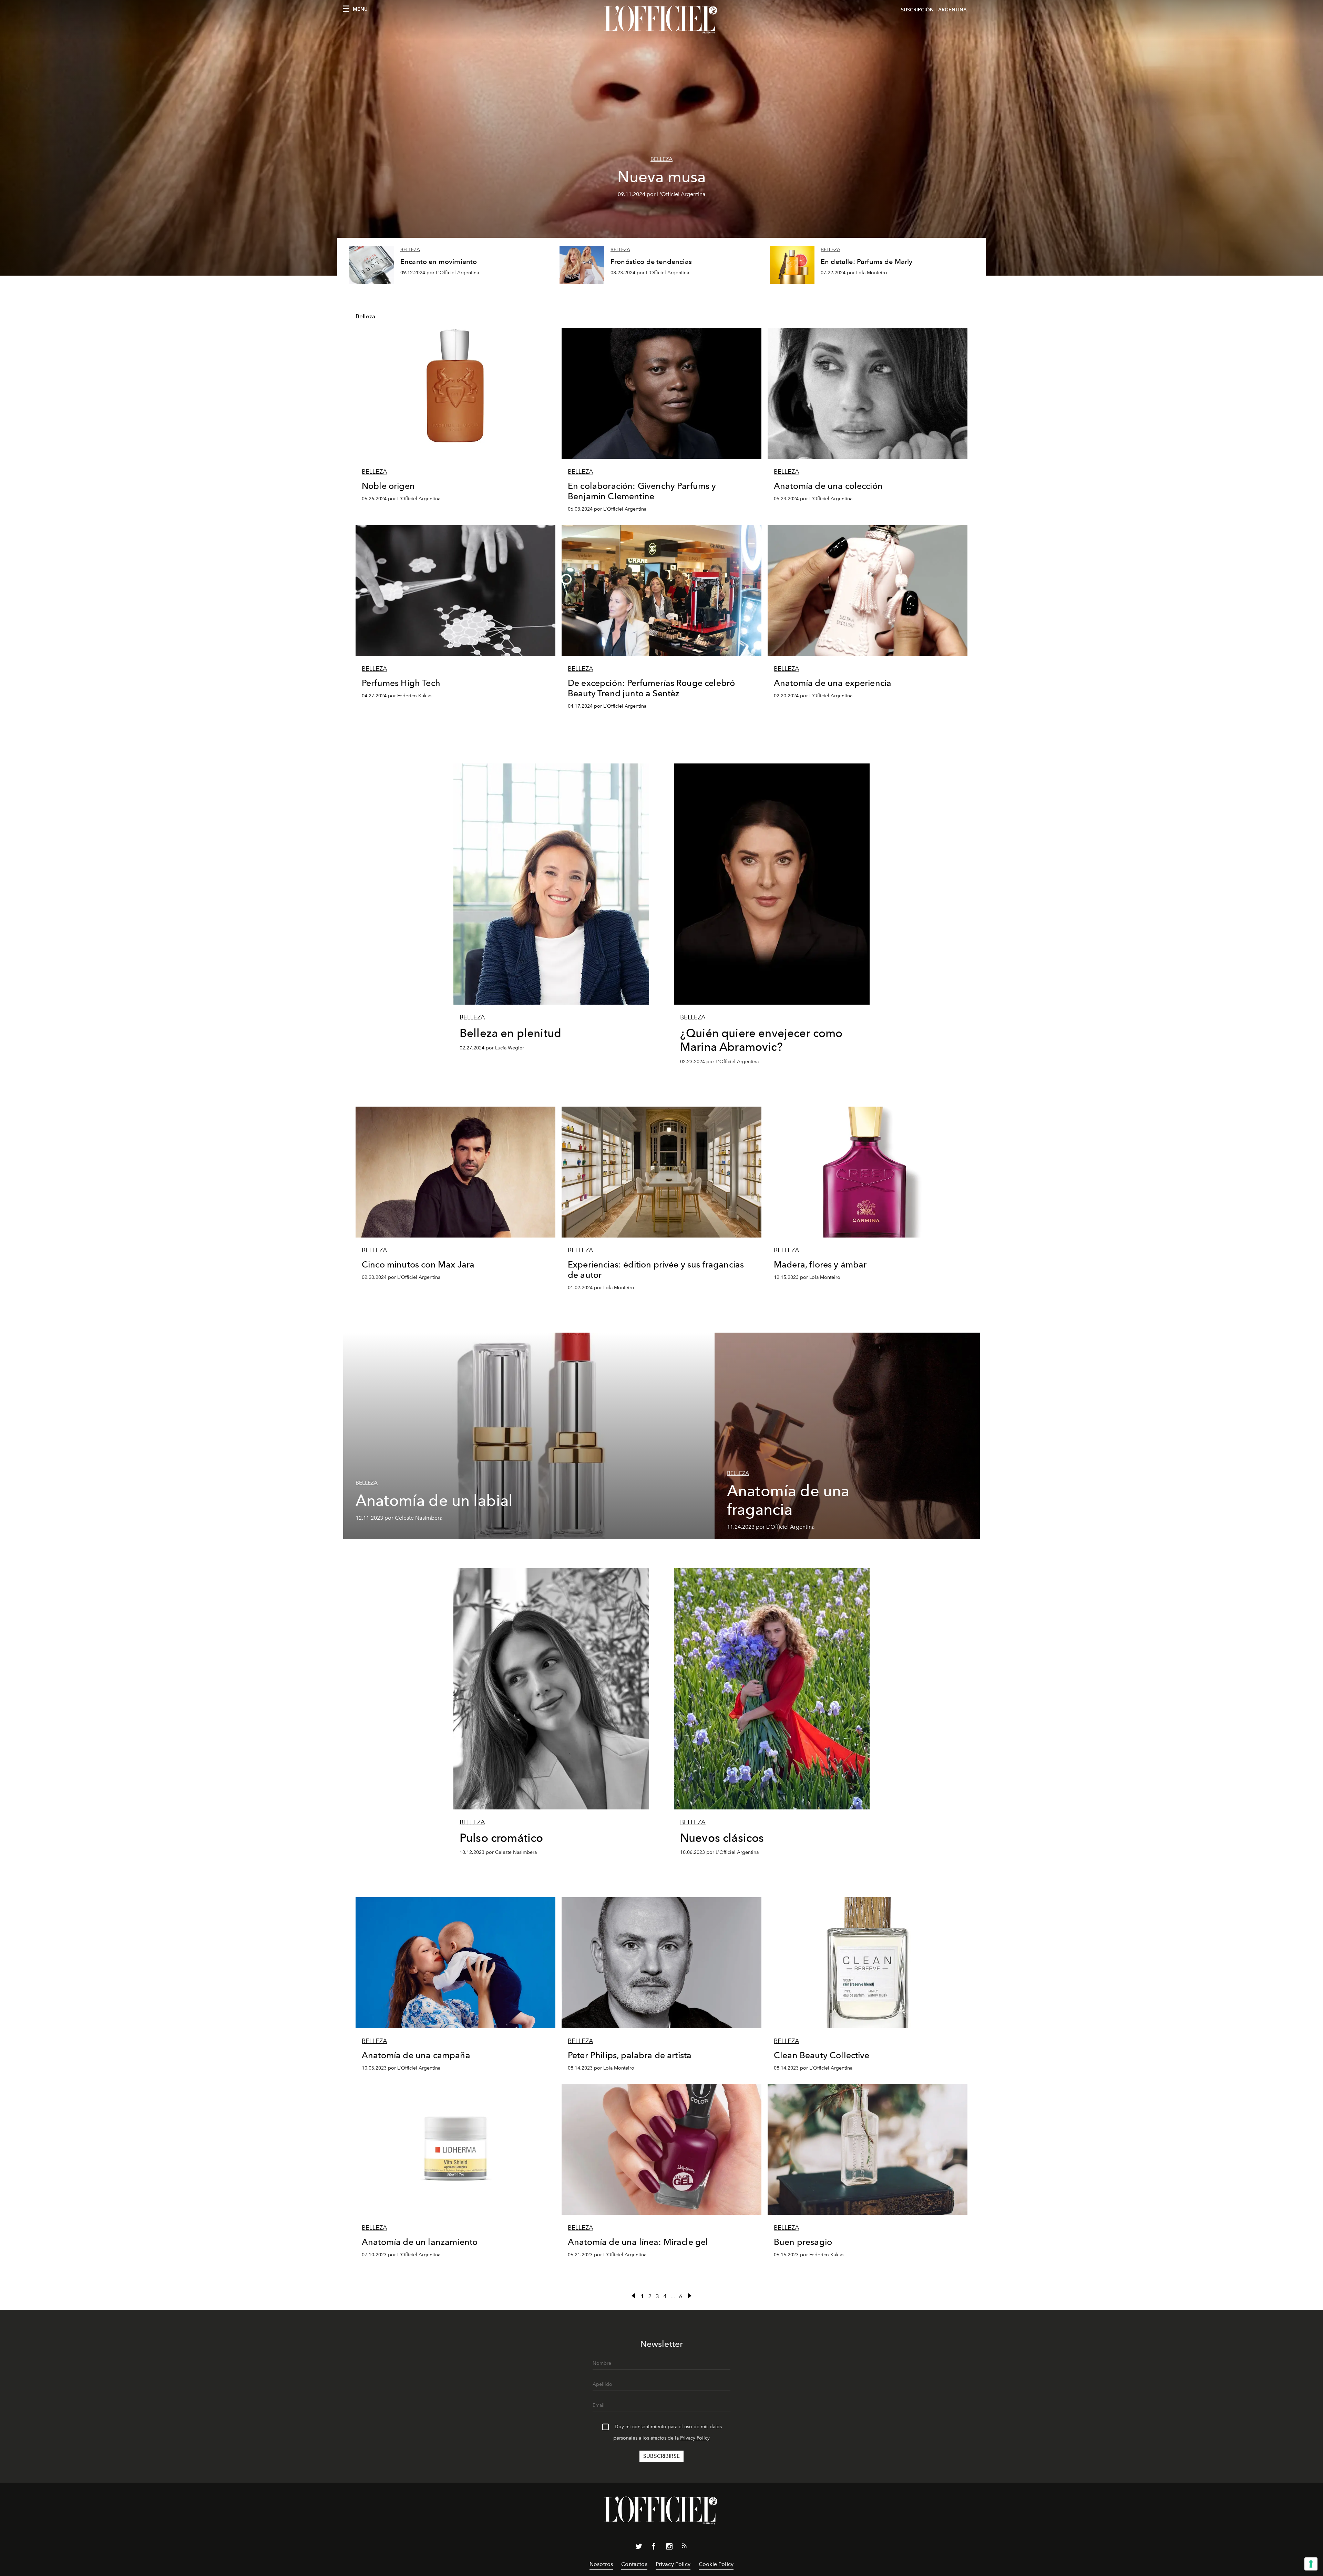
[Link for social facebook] (654, 2548)
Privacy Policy (695, 2438)
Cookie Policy (716, 2564)
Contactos (634, 2564)
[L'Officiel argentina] (661, 20)
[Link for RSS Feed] (684, 2547)
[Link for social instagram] (669, 2548)
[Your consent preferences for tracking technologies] (1311, 2564)
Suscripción (917, 10)
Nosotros (601, 2564)
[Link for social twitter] (639, 2548)
